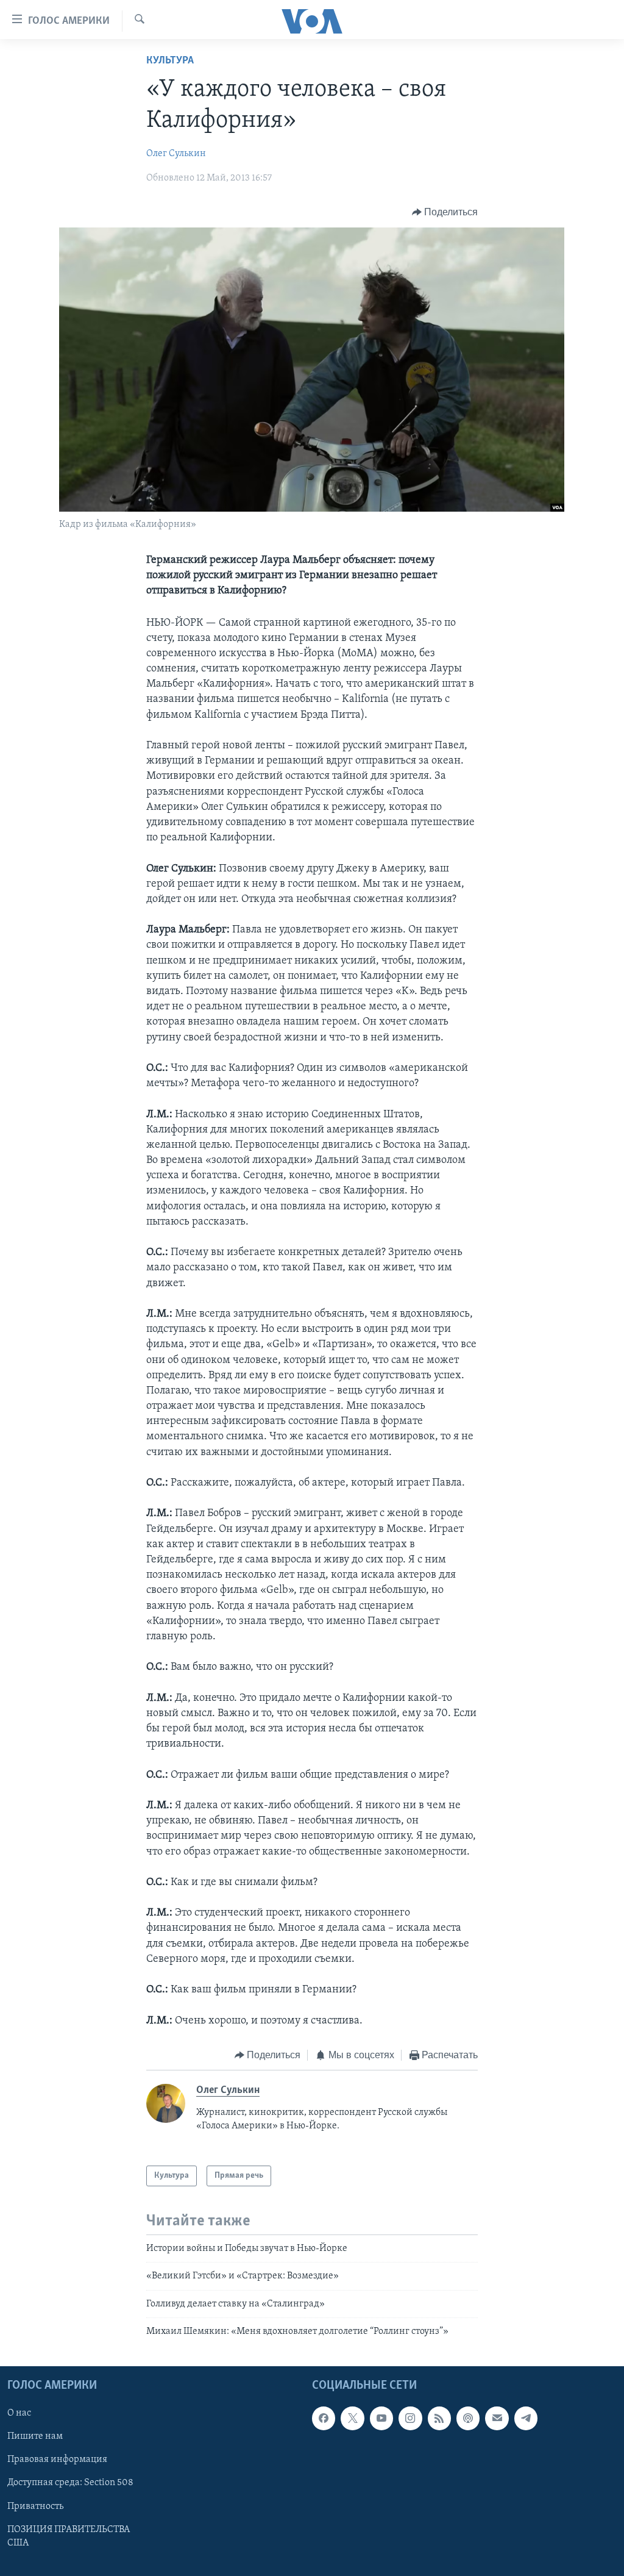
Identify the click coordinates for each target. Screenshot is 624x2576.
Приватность (35, 2506)
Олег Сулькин (176, 154)
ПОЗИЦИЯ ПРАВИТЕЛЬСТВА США (69, 2536)
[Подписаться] (497, 2418)
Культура (170, 61)
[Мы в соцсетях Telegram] (526, 2418)
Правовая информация (57, 2460)
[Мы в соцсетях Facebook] (324, 2418)
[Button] (445, 212)
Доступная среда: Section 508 (70, 2483)
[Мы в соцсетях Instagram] (410, 2418)
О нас (19, 2413)
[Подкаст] (468, 2418)
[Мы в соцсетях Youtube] (381, 2418)
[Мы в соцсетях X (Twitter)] (352, 2418)
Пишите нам (35, 2436)
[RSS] (439, 2418)
